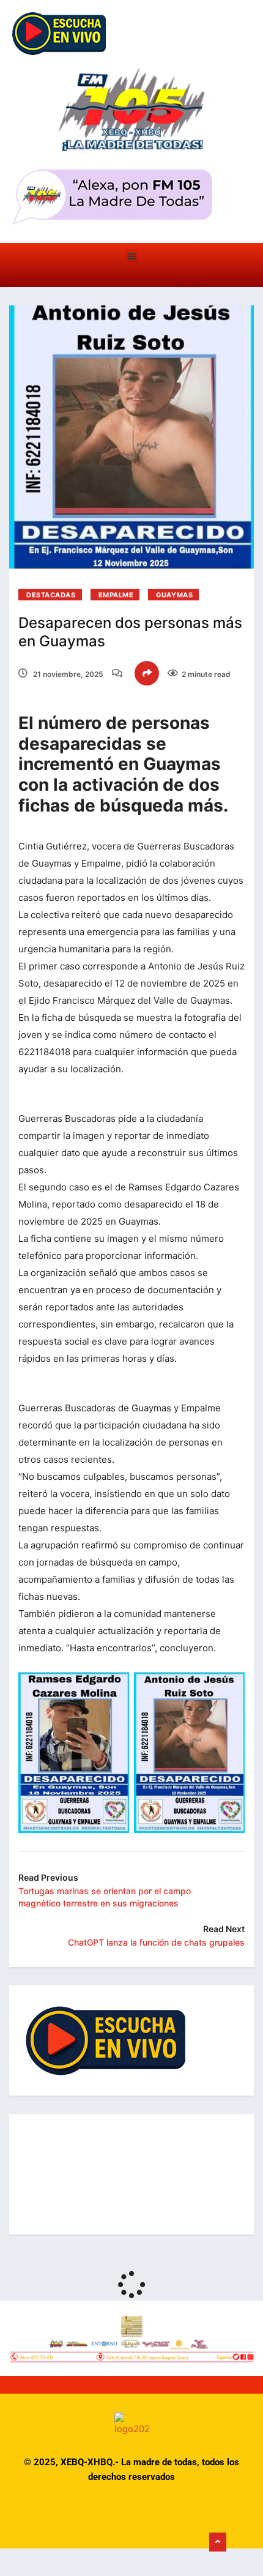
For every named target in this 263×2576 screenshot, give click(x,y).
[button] (132, 256)
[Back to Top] (218, 2542)
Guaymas (174, 595)
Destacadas (51, 595)
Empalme (116, 595)
